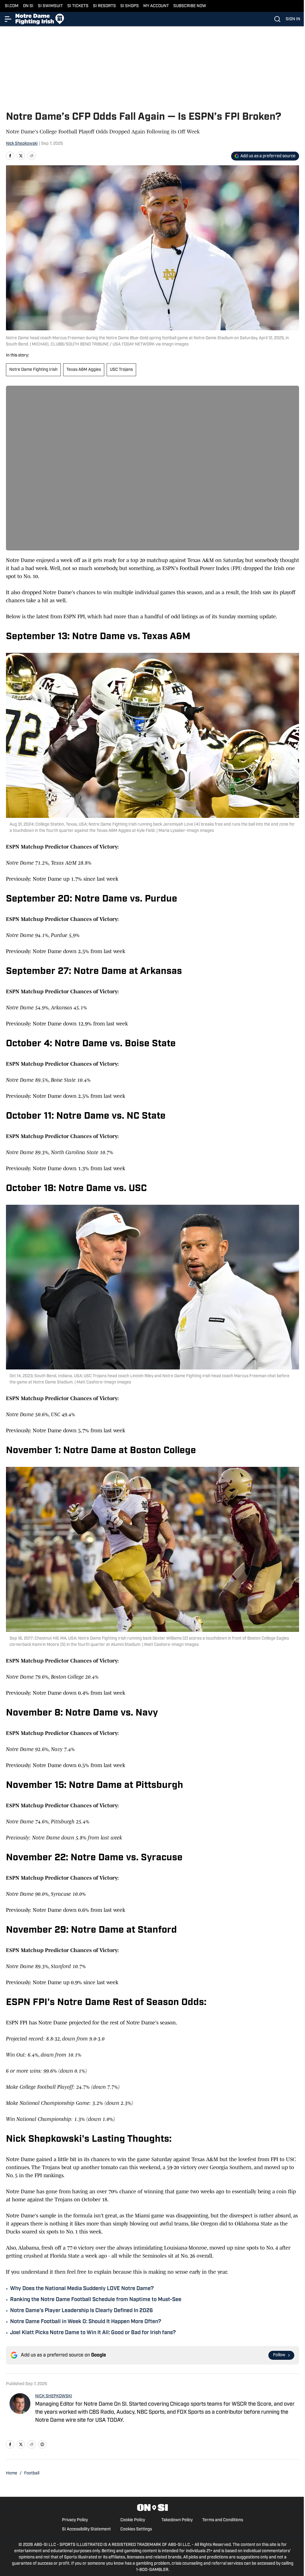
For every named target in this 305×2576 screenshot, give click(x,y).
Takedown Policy (177, 2520)
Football (32, 2473)
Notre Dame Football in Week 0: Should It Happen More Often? (86, 2322)
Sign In (293, 19)
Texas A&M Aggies (84, 370)
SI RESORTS (104, 6)
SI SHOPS (130, 6)
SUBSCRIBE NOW (190, 6)
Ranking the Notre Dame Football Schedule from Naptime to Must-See (96, 2300)
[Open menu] (8, 19)
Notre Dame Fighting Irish (33, 370)
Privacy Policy (75, 2520)
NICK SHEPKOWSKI (54, 2396)
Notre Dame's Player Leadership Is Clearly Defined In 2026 (81, 2311)
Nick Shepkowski (22, 144)
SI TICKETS (78, 6)
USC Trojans (121, 370)
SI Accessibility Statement (86, 2529)
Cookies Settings (136, 2529)
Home (12, 2473)
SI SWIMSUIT (50, 6)
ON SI (28, 6)
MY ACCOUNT (156, 6)
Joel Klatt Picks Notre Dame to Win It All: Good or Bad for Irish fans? (93, 2333)
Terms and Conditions (223, 2520)
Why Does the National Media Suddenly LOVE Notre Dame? (82, 2289)
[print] (42, 2444)
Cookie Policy (133, 2520)
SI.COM (12, 6)
